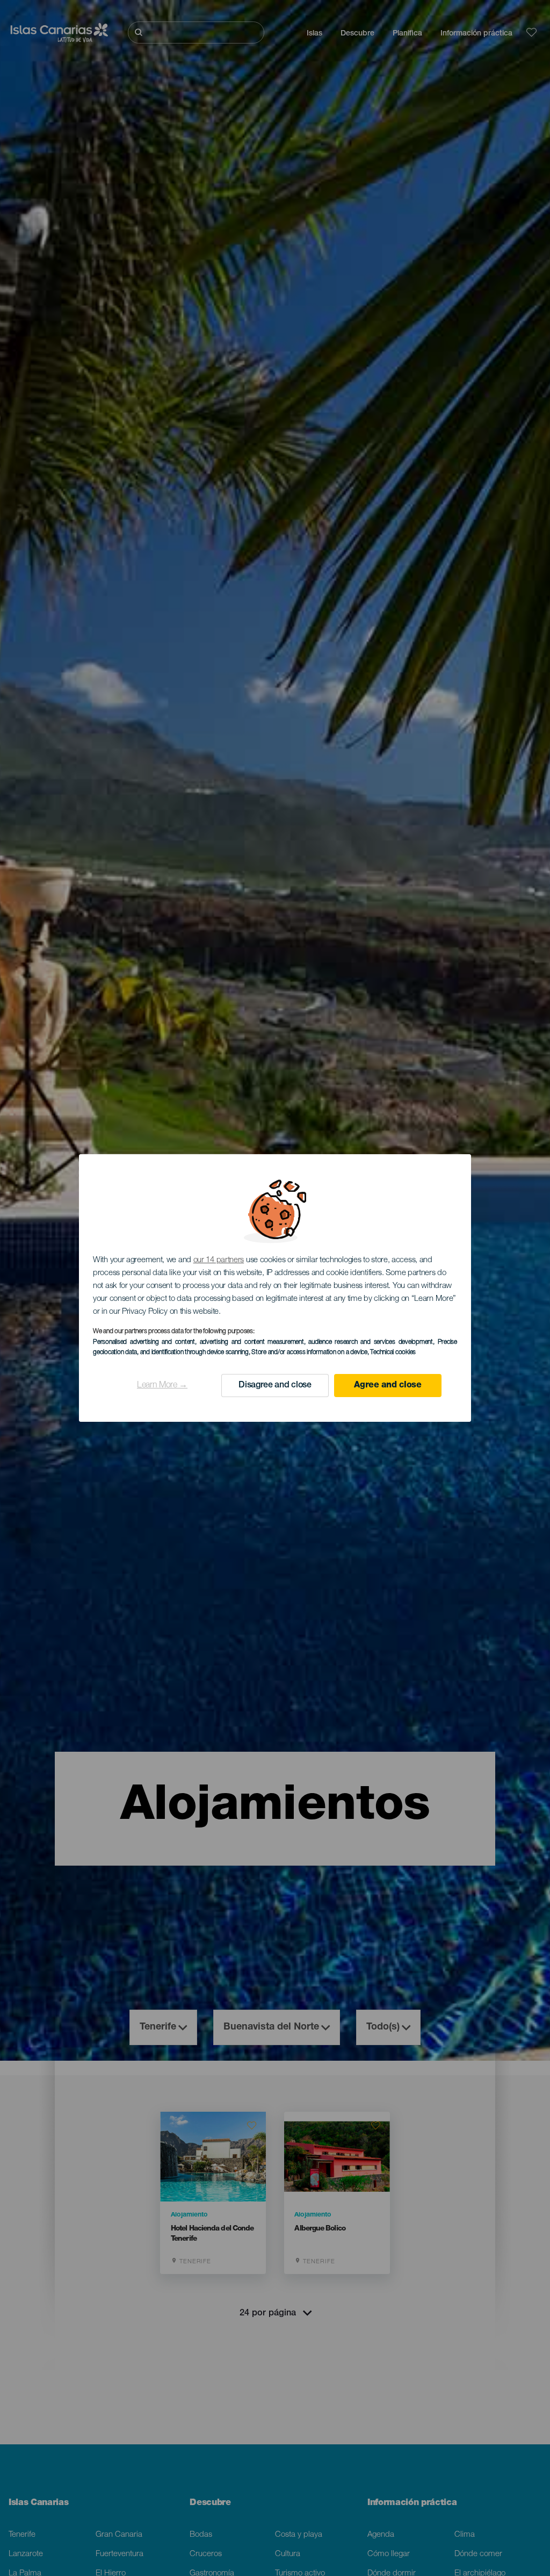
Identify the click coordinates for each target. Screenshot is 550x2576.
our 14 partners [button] (219, 1260)
